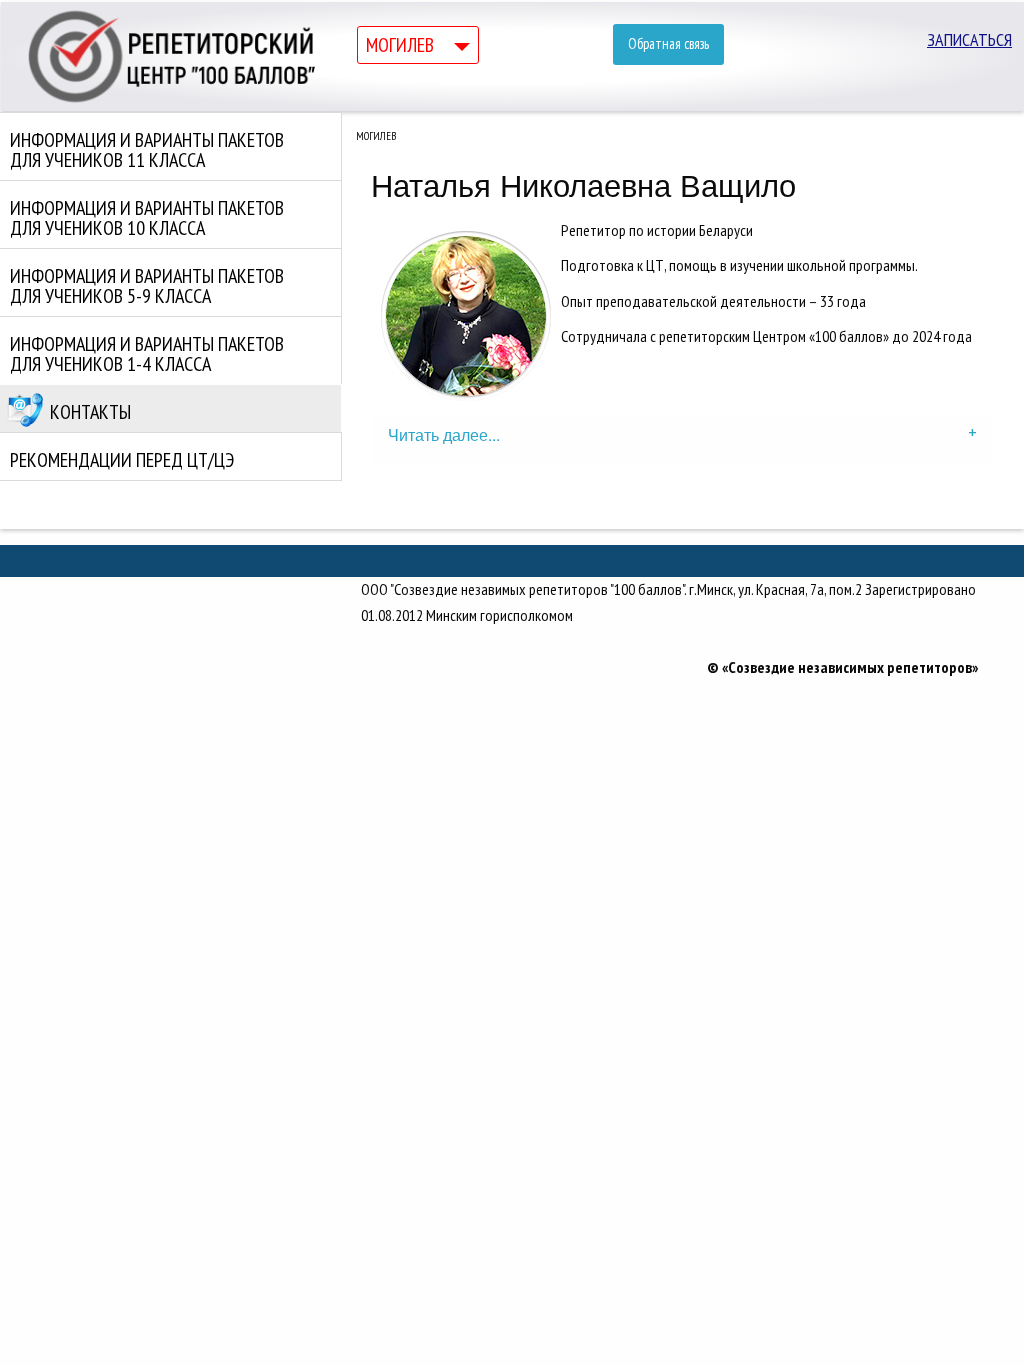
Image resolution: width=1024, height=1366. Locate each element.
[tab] (682, 439)
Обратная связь (668, 43)
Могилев (400, 45)
